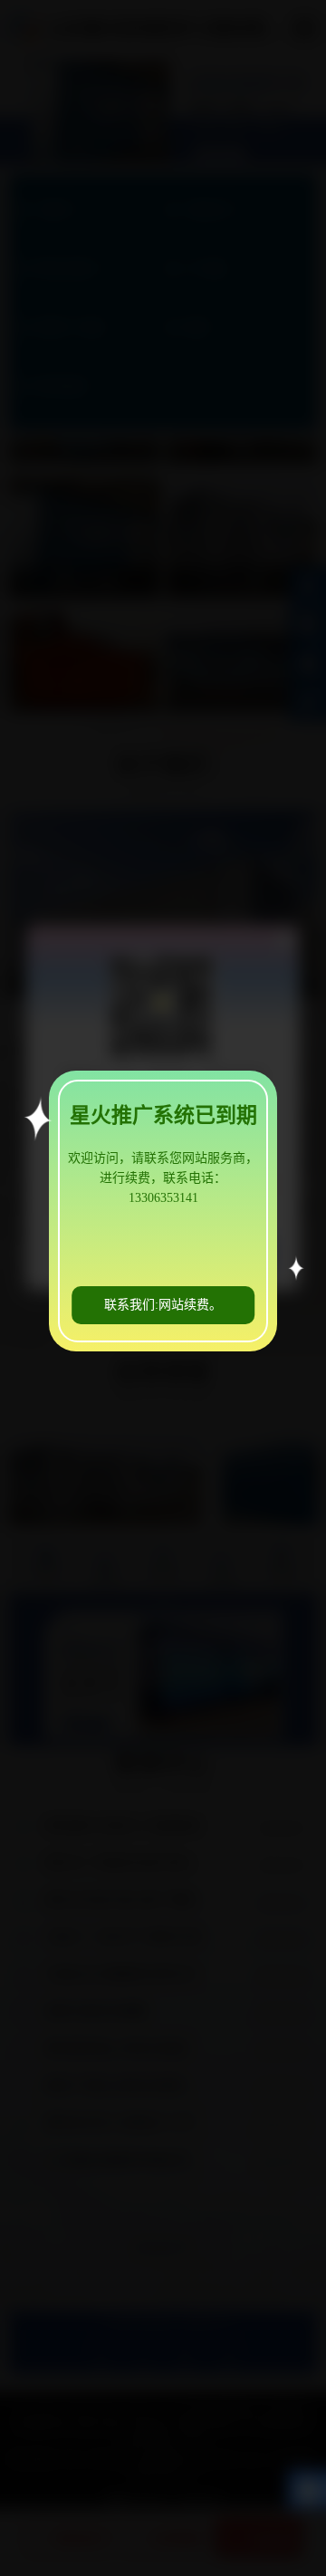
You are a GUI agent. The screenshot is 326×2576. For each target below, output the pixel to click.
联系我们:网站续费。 (163, 1305)
